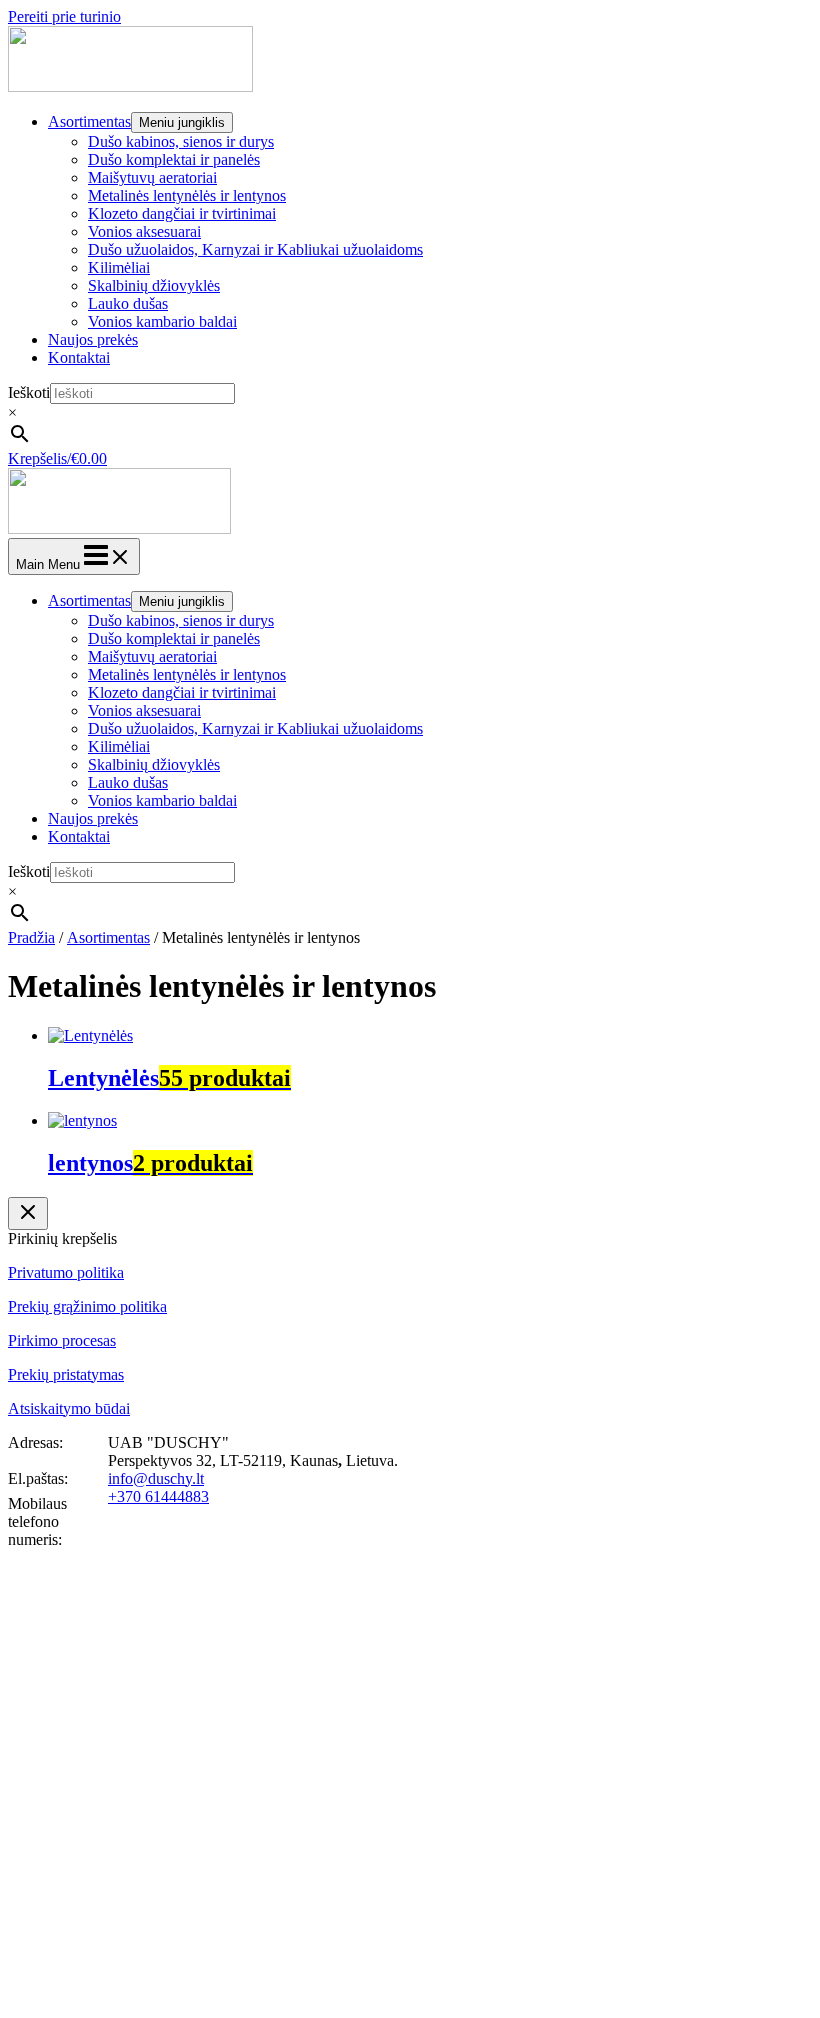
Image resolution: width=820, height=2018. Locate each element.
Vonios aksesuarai (144, 231)
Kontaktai (79, 357)
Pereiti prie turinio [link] (64, 16)
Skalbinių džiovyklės (154, 285)
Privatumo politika (66, 1272)
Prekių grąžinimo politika (87, 1306)
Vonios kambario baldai (162, 321)
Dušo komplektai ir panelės (174, 159)
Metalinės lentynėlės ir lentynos (187, 195)
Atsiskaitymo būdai (69, 1408)
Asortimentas (89, 121)
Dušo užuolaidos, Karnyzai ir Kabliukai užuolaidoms (255, 249)
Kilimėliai (119, 267)
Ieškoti (29, 392)
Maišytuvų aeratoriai (152, 177)
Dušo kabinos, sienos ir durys (181, 141)
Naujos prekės (93, 339)
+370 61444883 (158, 1496)
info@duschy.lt (156, 1478)
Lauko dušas (128, 303)
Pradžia (31, 937)
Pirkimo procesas (62, 1340)
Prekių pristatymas (66, 1374)
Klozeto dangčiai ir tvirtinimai (182, 213)
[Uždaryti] (28, 1213)
